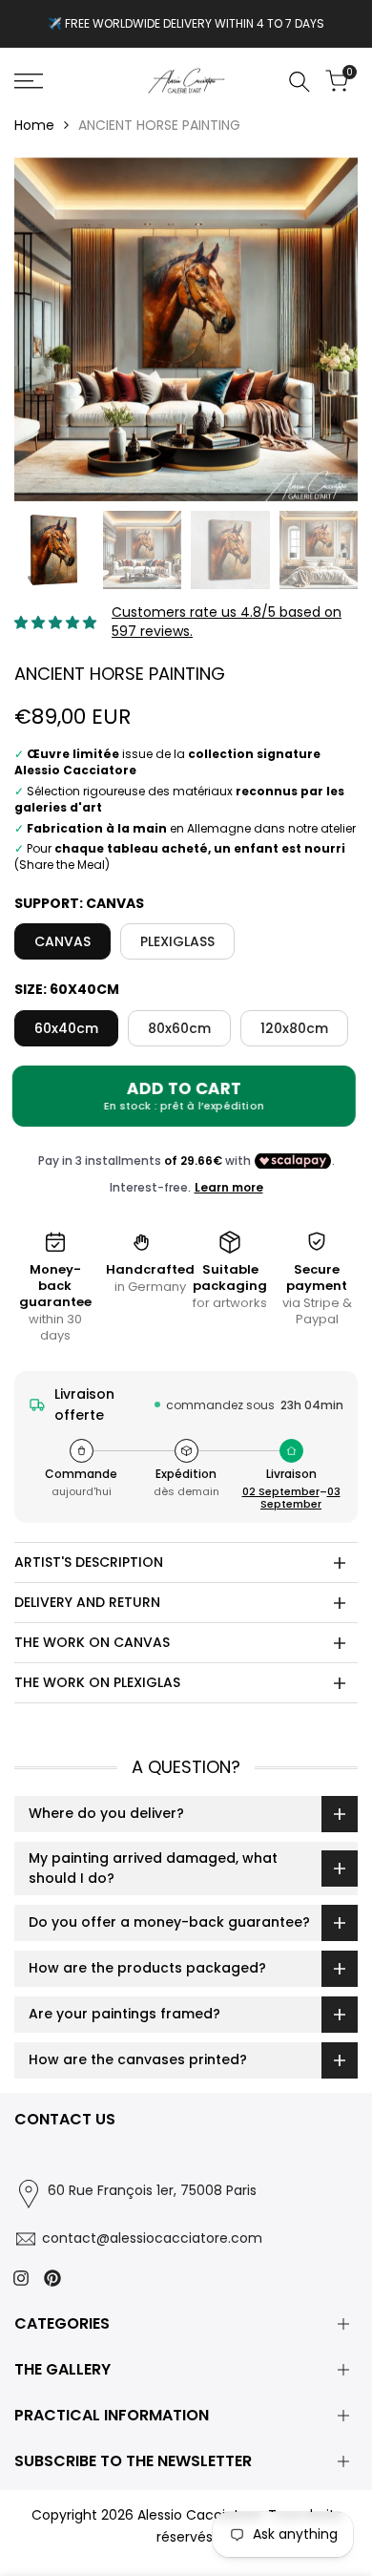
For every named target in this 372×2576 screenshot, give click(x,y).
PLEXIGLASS (177, 941)
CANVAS (62, 941)
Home (34, 125)
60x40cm (66, 1028)
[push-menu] (29, 81)
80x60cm (179, 1028)
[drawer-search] (300, 82)
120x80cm (294, 1028)
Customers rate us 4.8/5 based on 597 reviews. (227, 622)
